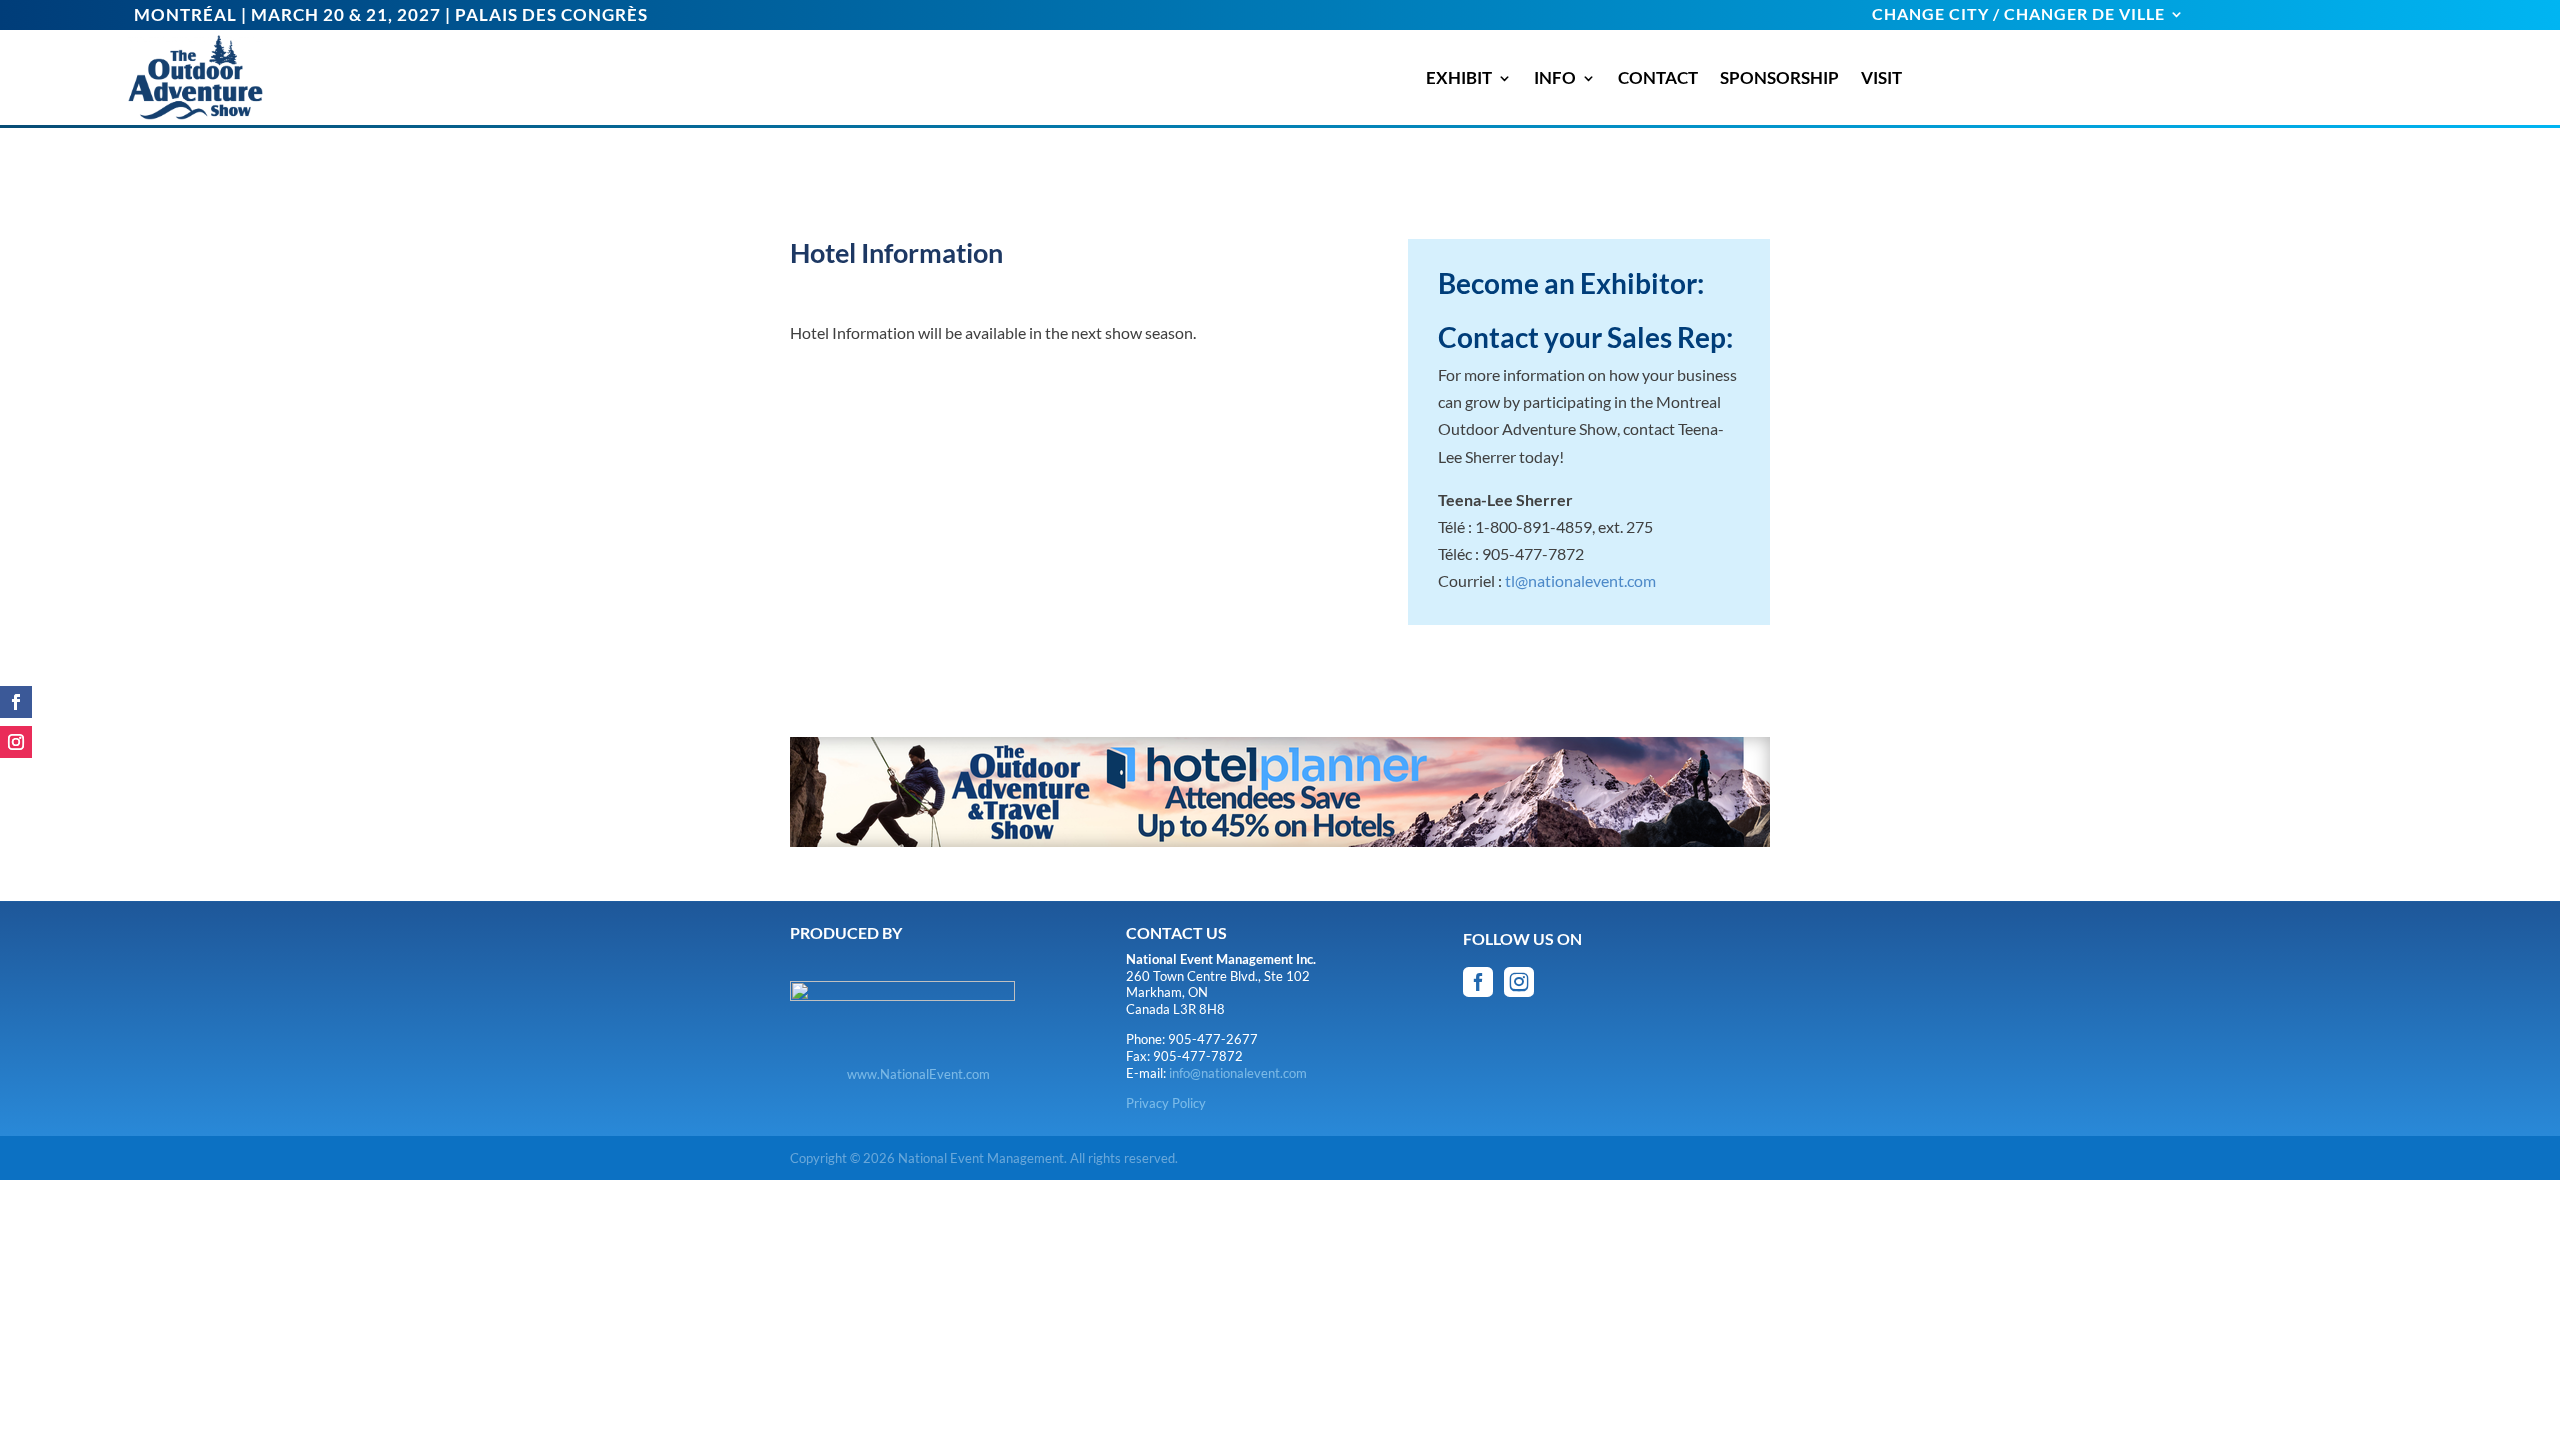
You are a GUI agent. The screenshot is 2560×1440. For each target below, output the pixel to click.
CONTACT (1658, 78)
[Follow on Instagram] (16, 742)
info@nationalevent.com (1238, 1073)
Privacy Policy (1166, 1103)
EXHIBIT (1459, 78)
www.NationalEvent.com (918, 1074)
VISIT (1881, 78)
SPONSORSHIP (1779, 78)
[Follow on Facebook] (16, 702)
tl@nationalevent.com (1580, 580)
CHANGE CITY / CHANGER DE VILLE (2018, 15)
